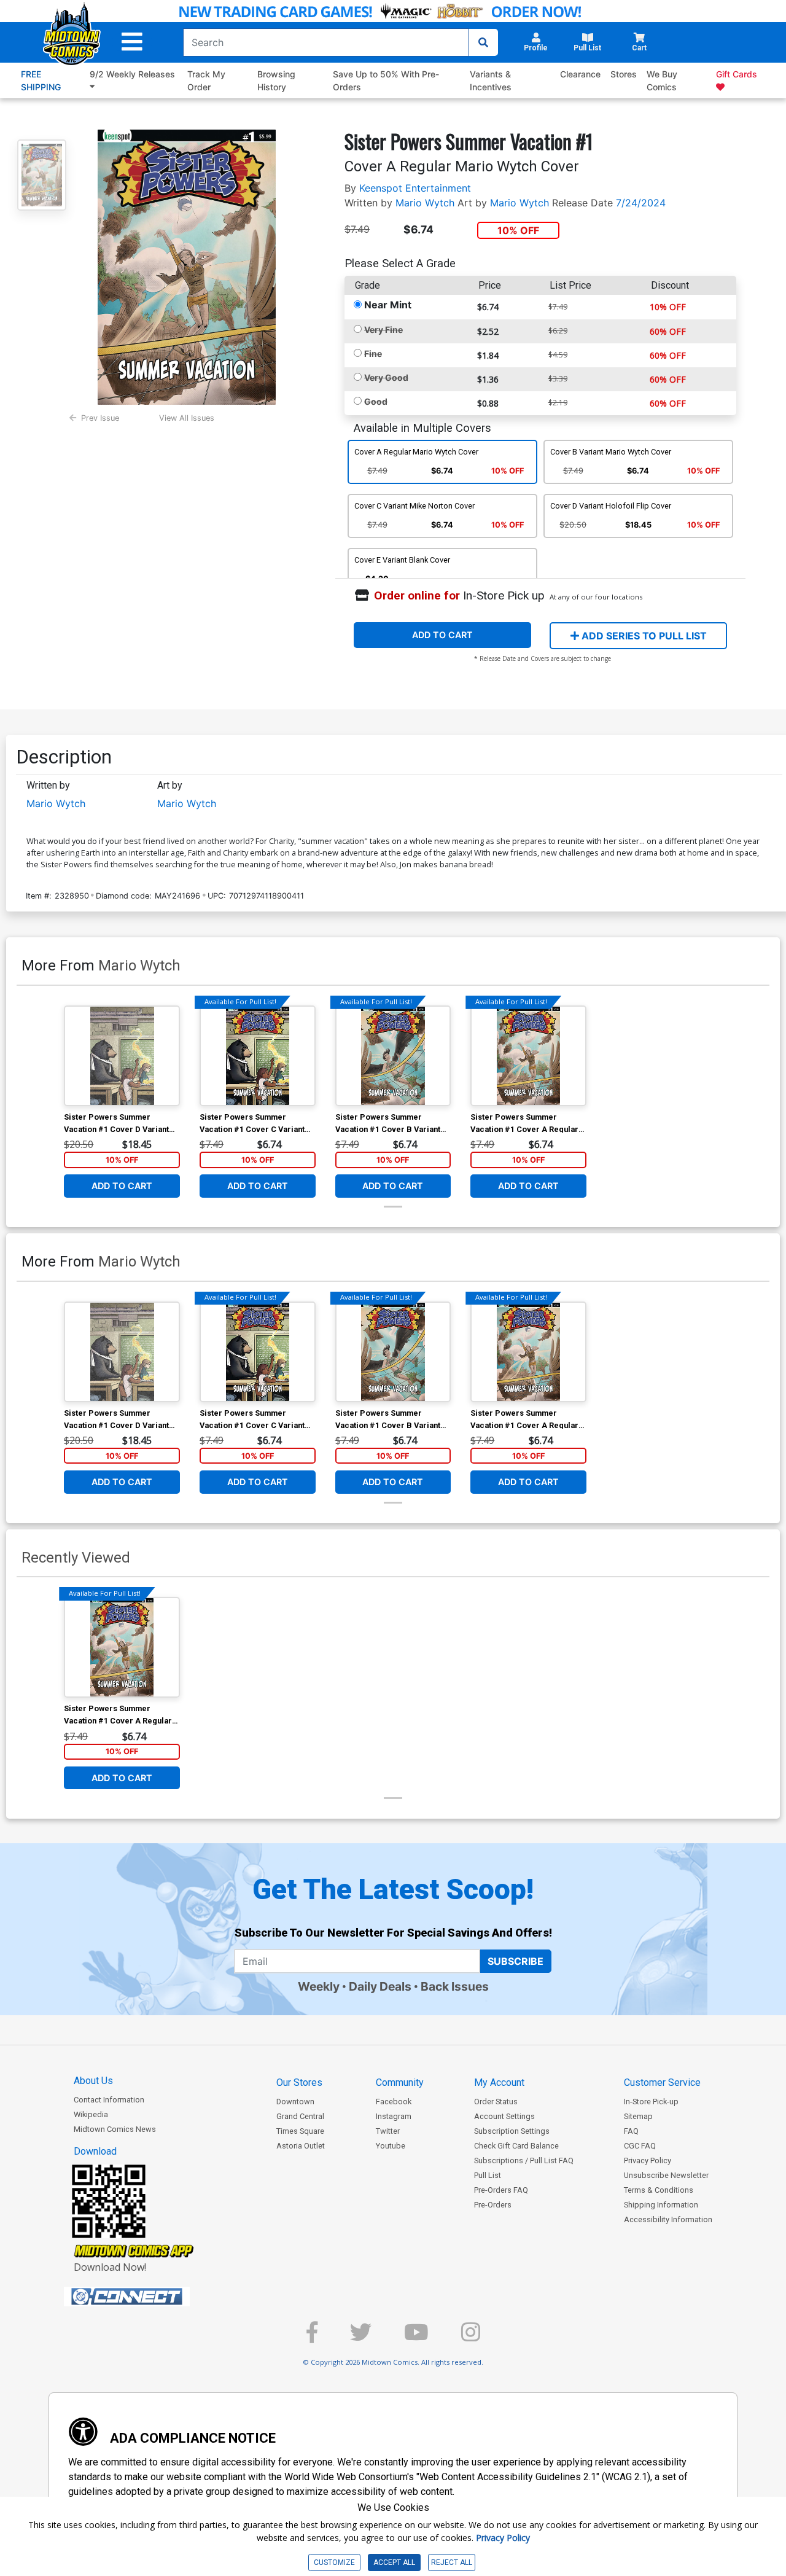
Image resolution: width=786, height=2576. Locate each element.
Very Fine (383, 330)
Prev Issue (100, 418)
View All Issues (187, 418)
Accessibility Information (668, 2219)
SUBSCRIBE (516, 1961)
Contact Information (109, 2100)
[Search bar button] (483, 42)
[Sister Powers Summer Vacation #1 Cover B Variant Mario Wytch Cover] (393, 1056)
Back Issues (455, 1986)
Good (376, 401)
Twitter (388, 2131)
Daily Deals (380, 1986)
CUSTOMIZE (334, 2562)
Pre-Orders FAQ (501, 2190)
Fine (373, 353)
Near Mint (388, 305)
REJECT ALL (452, 2562)
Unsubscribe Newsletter (666, 2175)
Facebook (394, 2102)
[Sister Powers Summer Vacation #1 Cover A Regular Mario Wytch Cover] (528, 1056)
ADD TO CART (442, 635)
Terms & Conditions (659, 2190)
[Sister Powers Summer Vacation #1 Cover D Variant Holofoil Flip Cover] (122, 1056)
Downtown (295, 2102)
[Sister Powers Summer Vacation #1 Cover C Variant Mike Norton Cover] (258, 1056)
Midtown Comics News (115, 2129)
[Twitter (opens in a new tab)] (361, 2337)
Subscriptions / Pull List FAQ (524, 2160)
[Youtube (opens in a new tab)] (416, 2337)
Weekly (319, 1986)
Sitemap (638, 2116)
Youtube (391, 2146)
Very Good (386, 377)
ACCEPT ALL (394, 2562)
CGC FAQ (640, 2146)
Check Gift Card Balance (516, 2146)
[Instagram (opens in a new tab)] (471, 2337)
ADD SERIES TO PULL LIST (643, 636)
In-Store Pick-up (651, 2102)
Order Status (496, 2102)
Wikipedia (91, 2114)
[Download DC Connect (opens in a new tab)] (150, 2297)
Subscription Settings (512, 2131)
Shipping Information (661, 2205)
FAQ (631, 2131)
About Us (93, 2081)
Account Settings (504, 2116)
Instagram (394, 2116)
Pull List (488, 2175)
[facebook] (312, 2337)
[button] (132, 42)
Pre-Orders (493, 2205)
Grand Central (300, 2116)
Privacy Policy (648, 2160)
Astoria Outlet (301, 2146)
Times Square (300, 2131)
